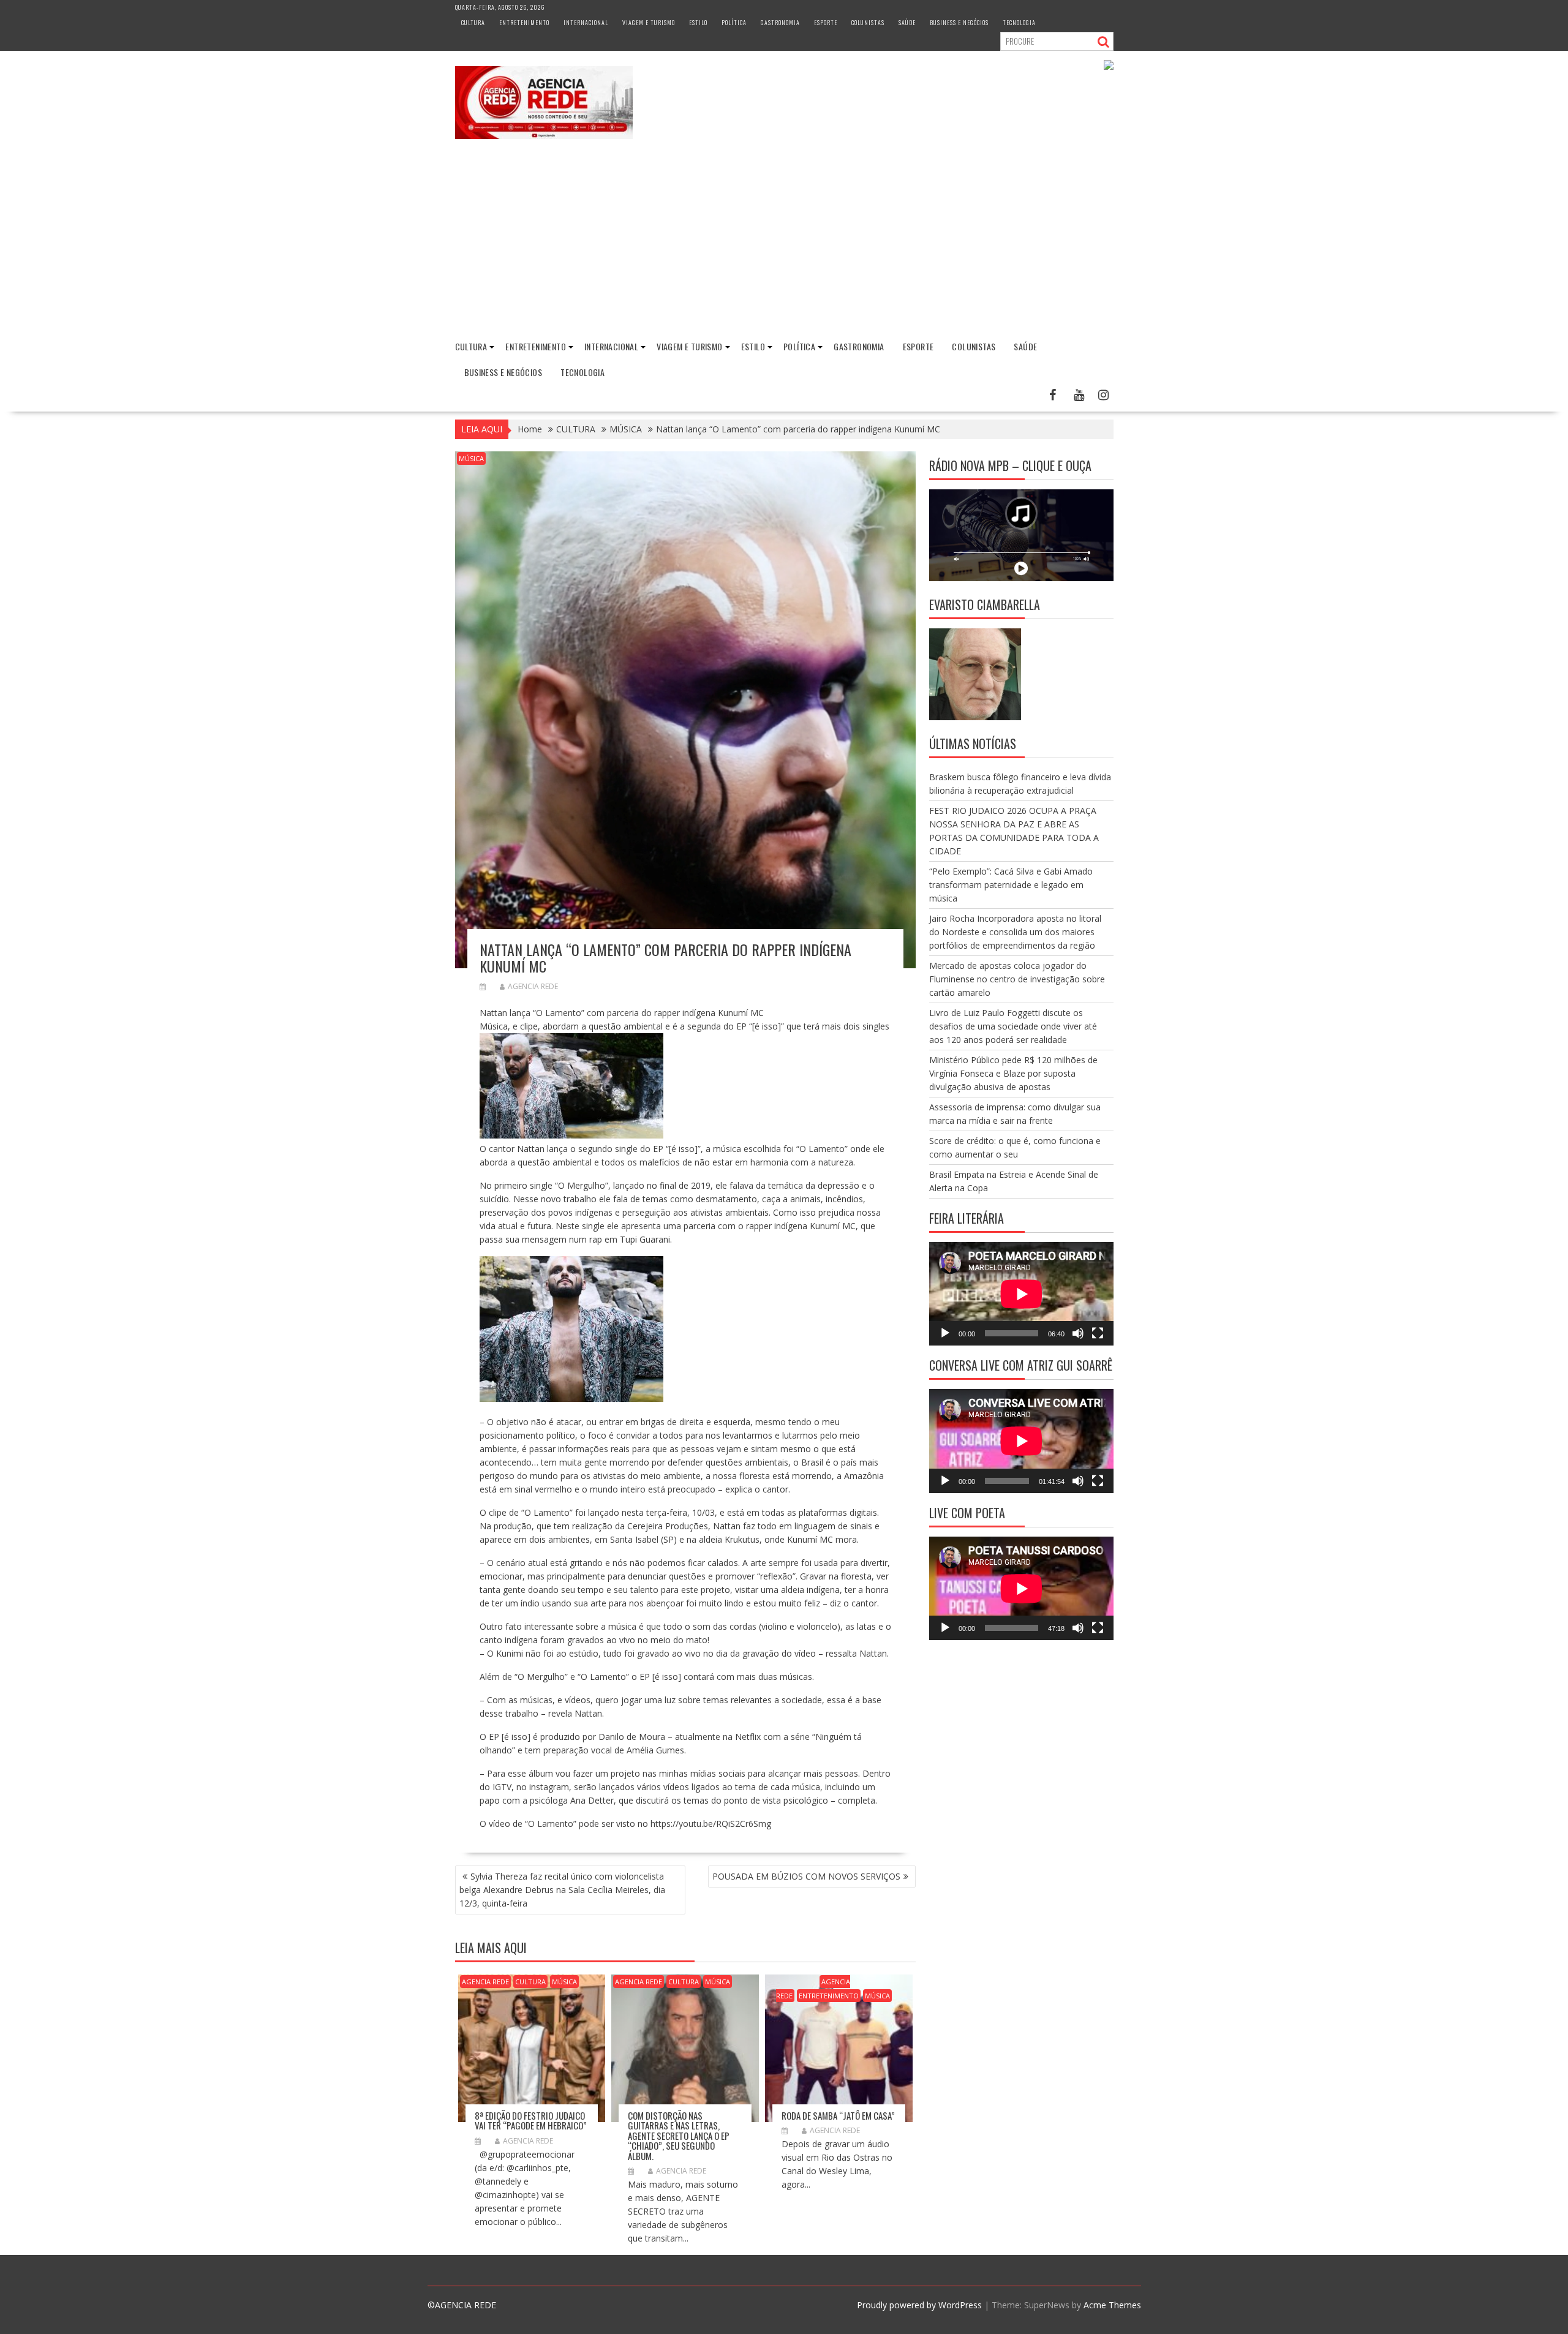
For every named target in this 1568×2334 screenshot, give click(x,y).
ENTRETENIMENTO (524, 22)
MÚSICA (471, 458)
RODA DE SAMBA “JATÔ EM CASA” (838, 2115)
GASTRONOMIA (780, 22)
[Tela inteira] (1098, 1333)
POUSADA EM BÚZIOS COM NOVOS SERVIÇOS (806, 1876)
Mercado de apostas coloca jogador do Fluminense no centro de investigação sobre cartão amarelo (1017, 979)
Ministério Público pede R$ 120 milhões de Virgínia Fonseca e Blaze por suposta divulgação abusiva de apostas (1013, 1073)
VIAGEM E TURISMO (649, 22)
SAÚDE (907, 22)
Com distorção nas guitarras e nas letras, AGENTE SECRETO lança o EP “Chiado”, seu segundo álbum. (679, 2136)
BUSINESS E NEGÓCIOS (959, 22)
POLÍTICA (734, 22)
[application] (1021, 1294)
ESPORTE (826, 22)
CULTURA (473, 22)
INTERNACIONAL (586, 22)
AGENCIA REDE (533, 986)
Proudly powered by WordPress (919, 2305)
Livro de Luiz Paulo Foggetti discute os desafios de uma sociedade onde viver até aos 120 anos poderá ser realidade (1013, 1026)
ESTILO (698, 22)
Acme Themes (1112, 2305)
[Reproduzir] (945, 1333)
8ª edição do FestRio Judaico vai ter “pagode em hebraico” (531, 2121)
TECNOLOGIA (1019, 22)
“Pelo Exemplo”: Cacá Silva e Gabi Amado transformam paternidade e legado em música (1011, 885)
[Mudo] (1078, 1333)
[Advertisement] (784, 240)
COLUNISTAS (868, 22)
